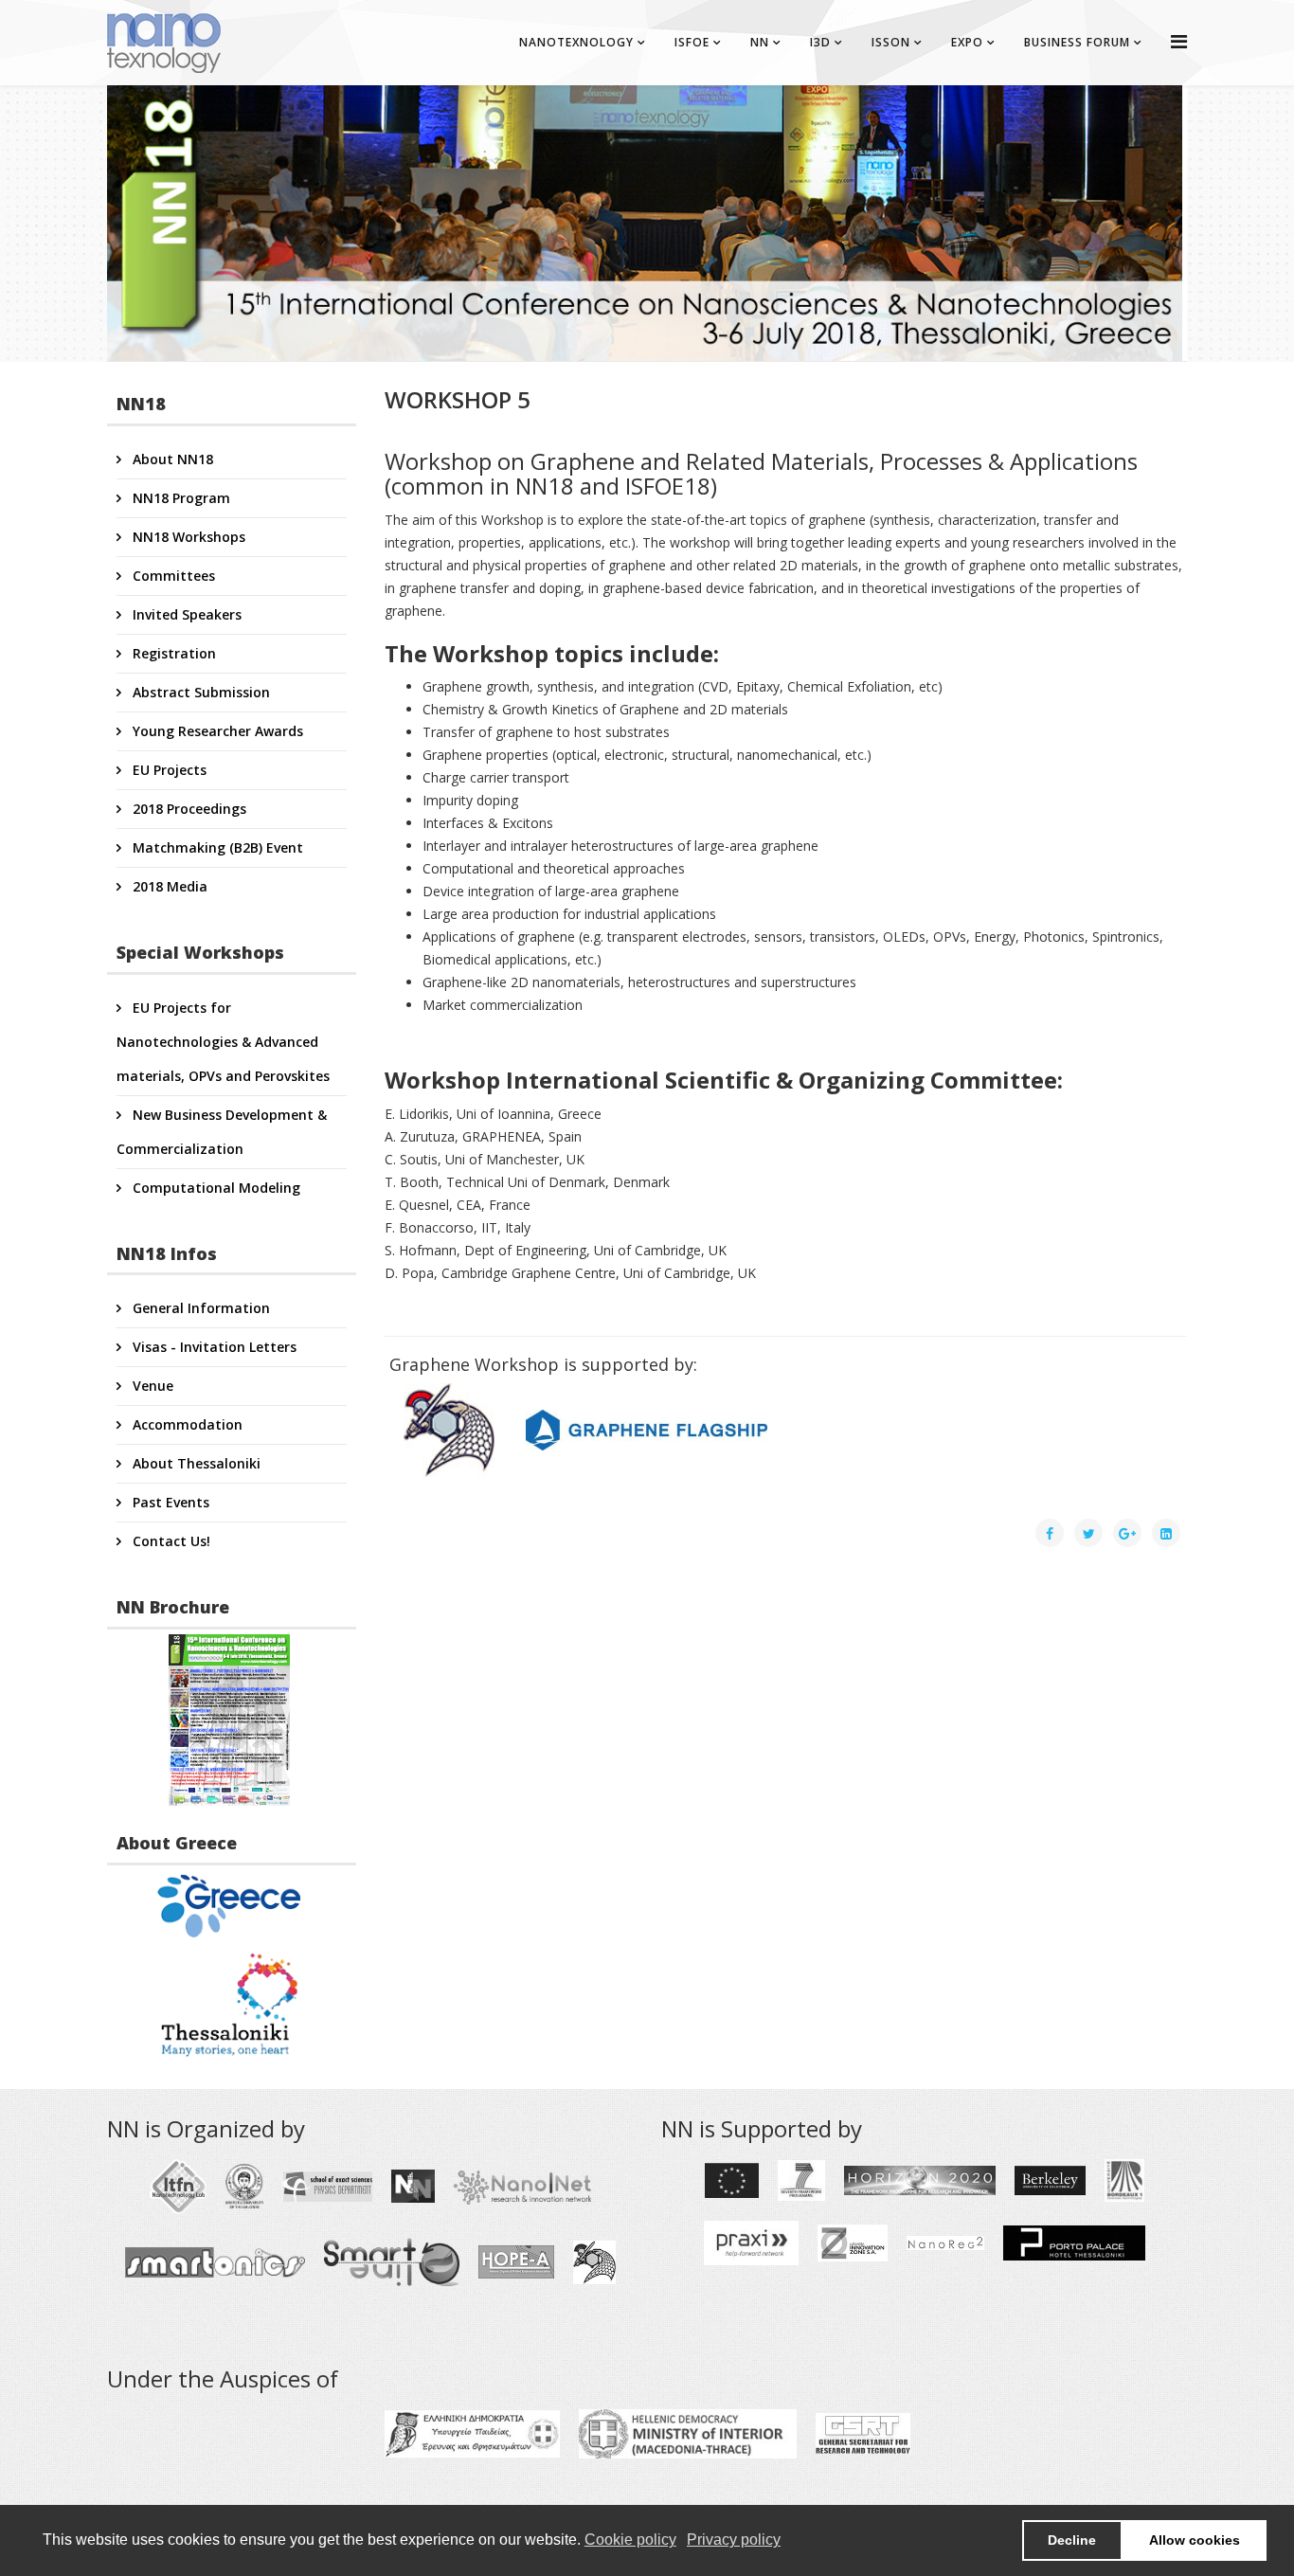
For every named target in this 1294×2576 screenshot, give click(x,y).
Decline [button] (1072, 2540)
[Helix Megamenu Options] (1179, 41)
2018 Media (168, 886)
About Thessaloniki (195, 1463)
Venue (151, 1386)
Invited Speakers (185, 614)
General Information (199, 1308)
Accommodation (186, 1424)
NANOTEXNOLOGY (576, 42)
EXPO (967, 42)
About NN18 (171, 459)
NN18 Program (180, 498)
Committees (172, 576)
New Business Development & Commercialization (222, 1132)
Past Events (169, 1502)
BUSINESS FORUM (1077, 42)
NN (760, 42)
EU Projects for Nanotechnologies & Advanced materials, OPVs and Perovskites (223, 1042)
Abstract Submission (199, 692)
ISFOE (692, 42)
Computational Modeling (215, 1188)
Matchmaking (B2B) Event (216, 847)
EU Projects (168, 770)
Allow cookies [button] (1195, 2540)
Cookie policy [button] (630, 2540)
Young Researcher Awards (216, 731)
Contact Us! (170, 1541)
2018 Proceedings (188, 809)
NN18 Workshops (187, 537)
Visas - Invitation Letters (213, 1347)
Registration (172, 653)
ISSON (891, 42)
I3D (820, 42)
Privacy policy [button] (734, 2540)
